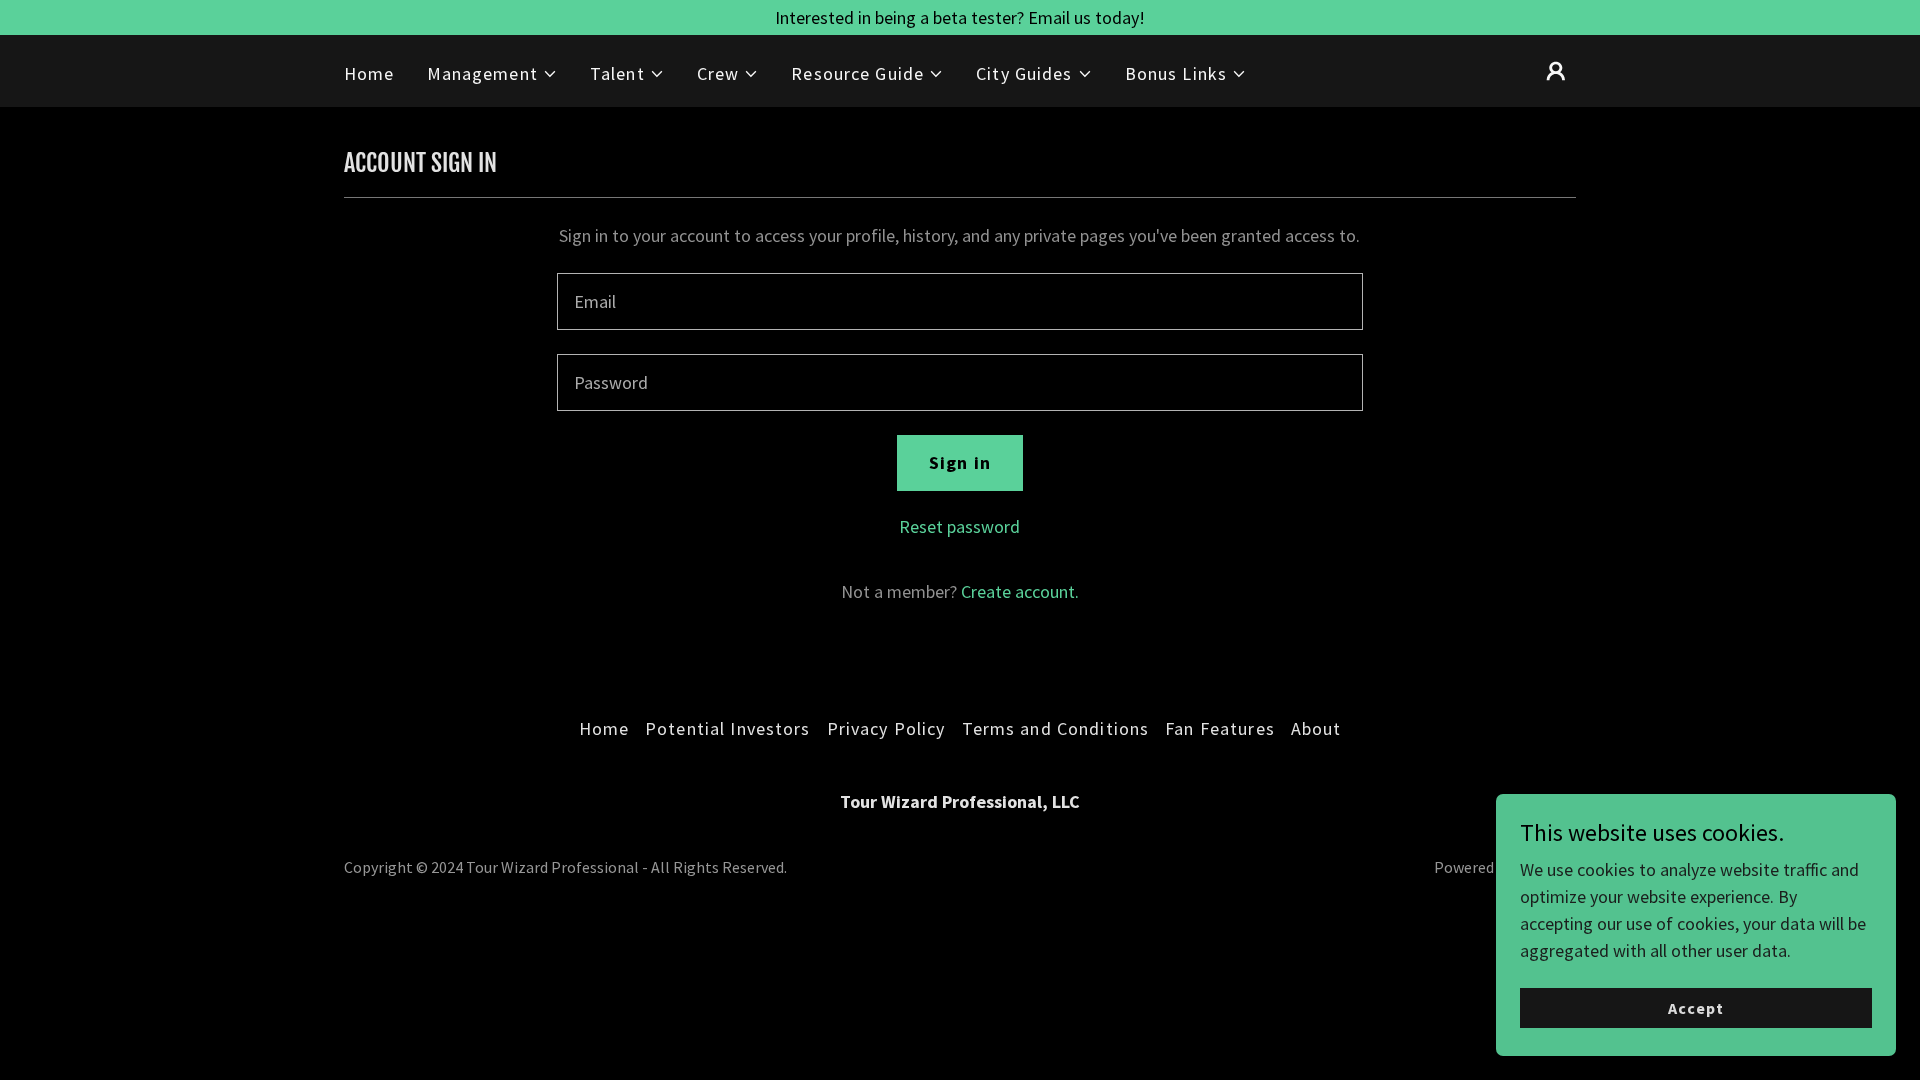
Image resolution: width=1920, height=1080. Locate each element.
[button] (492, 73)
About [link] (1316, 728)
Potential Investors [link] (728, 728)
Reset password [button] (959, 526)
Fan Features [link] (1220, 728)
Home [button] (604, 728)
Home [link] (369, 73)
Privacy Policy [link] (886, 728)
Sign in (960, 462)
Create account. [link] (1020, 591)
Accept (1696, 1008)
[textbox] (959, 301)
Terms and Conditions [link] (1056, 728)
